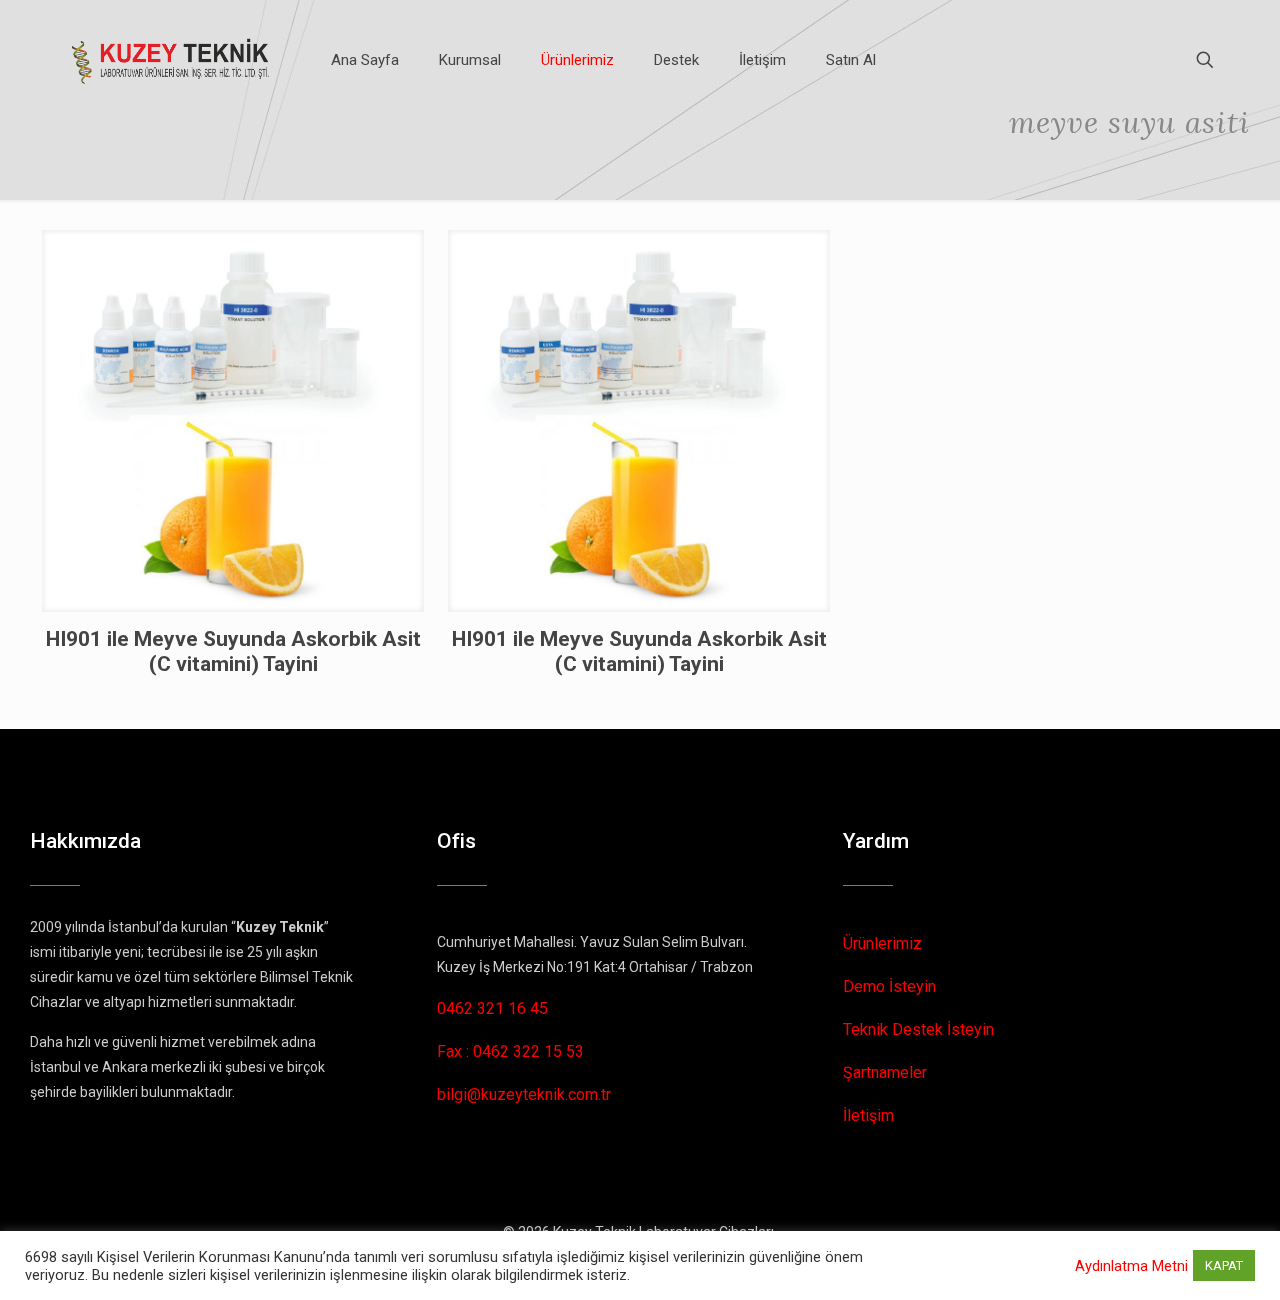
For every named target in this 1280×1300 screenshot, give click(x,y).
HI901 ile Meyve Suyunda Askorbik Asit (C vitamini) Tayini (233, 651)
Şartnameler (885, 1072)
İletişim (868, 1115)
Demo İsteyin (889, 986)
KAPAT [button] (1224, 1265)
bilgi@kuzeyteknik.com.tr (524, 1094)
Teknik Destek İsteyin (918, 1029)
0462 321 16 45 (492, 1008)
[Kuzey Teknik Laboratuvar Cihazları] (171, 60)
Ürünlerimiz (882, 943)
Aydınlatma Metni (1131, 1266)
